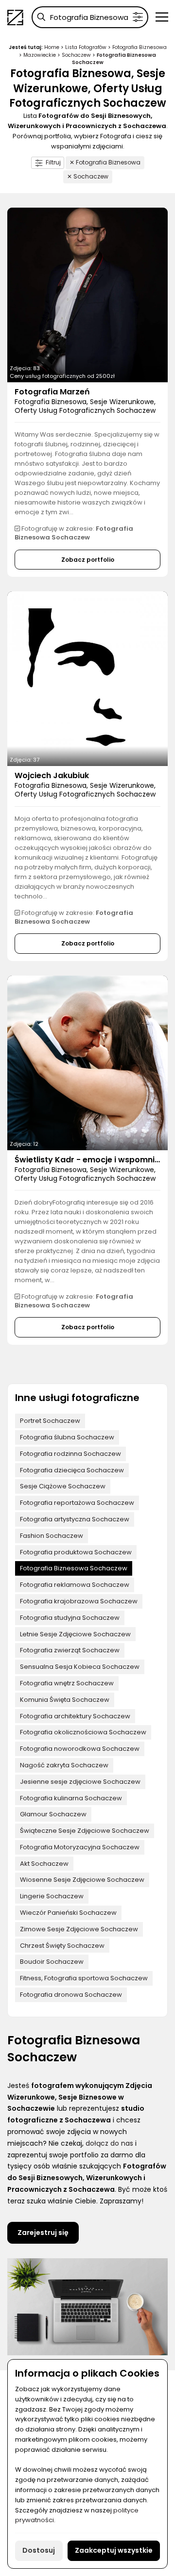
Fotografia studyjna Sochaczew (70, 1618)
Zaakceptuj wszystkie (114, 2550)
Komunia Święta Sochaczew (65, 1700)
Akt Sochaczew (44, 1864)
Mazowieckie (40, 55)
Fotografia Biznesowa (140, 47)
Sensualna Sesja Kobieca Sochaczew (80, 1667)
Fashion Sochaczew (52, 1536)
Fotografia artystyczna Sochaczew (75, 1519)
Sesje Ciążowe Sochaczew (63, 1486)
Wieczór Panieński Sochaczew (68, 1913)
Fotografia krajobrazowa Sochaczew (79, 1601)
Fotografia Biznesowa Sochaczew (74, 1568)
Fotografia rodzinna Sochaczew (70, 1454)
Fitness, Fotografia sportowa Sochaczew (84, 1978)
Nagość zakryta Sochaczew (64, 1765)
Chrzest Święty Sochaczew (62, 1946)
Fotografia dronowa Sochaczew (71, 1995)
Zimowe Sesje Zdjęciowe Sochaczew (79, 1929)
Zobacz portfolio (88, 560)
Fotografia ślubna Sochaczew (67, 1437)
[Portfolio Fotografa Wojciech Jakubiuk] (87, 679)
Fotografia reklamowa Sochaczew (75, 1585)
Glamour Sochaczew (53, 1814)
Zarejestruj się (43, 2233)
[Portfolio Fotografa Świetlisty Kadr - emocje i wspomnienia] (87, 1063)
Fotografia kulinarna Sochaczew (71, 1798)
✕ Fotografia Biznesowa (105, 162)
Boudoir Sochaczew (52, 1962)
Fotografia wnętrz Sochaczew (67, 1683)
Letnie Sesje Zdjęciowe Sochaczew (75, 1634)
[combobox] (90, 17)
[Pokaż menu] (162, 17)
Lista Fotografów (86, 47)
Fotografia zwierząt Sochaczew (70, 1650)
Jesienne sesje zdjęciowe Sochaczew (80, 1782)
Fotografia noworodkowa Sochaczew (80, 1749)
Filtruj (53, 162)
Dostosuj (39, 2550)
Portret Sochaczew (50, 1421)
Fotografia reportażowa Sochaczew (77, 1503)
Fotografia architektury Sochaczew (75, 1716)
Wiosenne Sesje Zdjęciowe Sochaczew (82, 1880)
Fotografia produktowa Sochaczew (76, 1552)
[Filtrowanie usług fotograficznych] (138, 17)
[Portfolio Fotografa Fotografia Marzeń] (87, 295)
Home (52, 47)
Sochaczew (76, 55)
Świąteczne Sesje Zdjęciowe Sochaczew (85, 1831)
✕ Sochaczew (88, 176)
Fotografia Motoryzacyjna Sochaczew (80, 1847)
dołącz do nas (109, 2143)
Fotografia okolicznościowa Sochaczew (83, 1732)
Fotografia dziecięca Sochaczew (72, 1470)
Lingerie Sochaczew (52, 1896)
